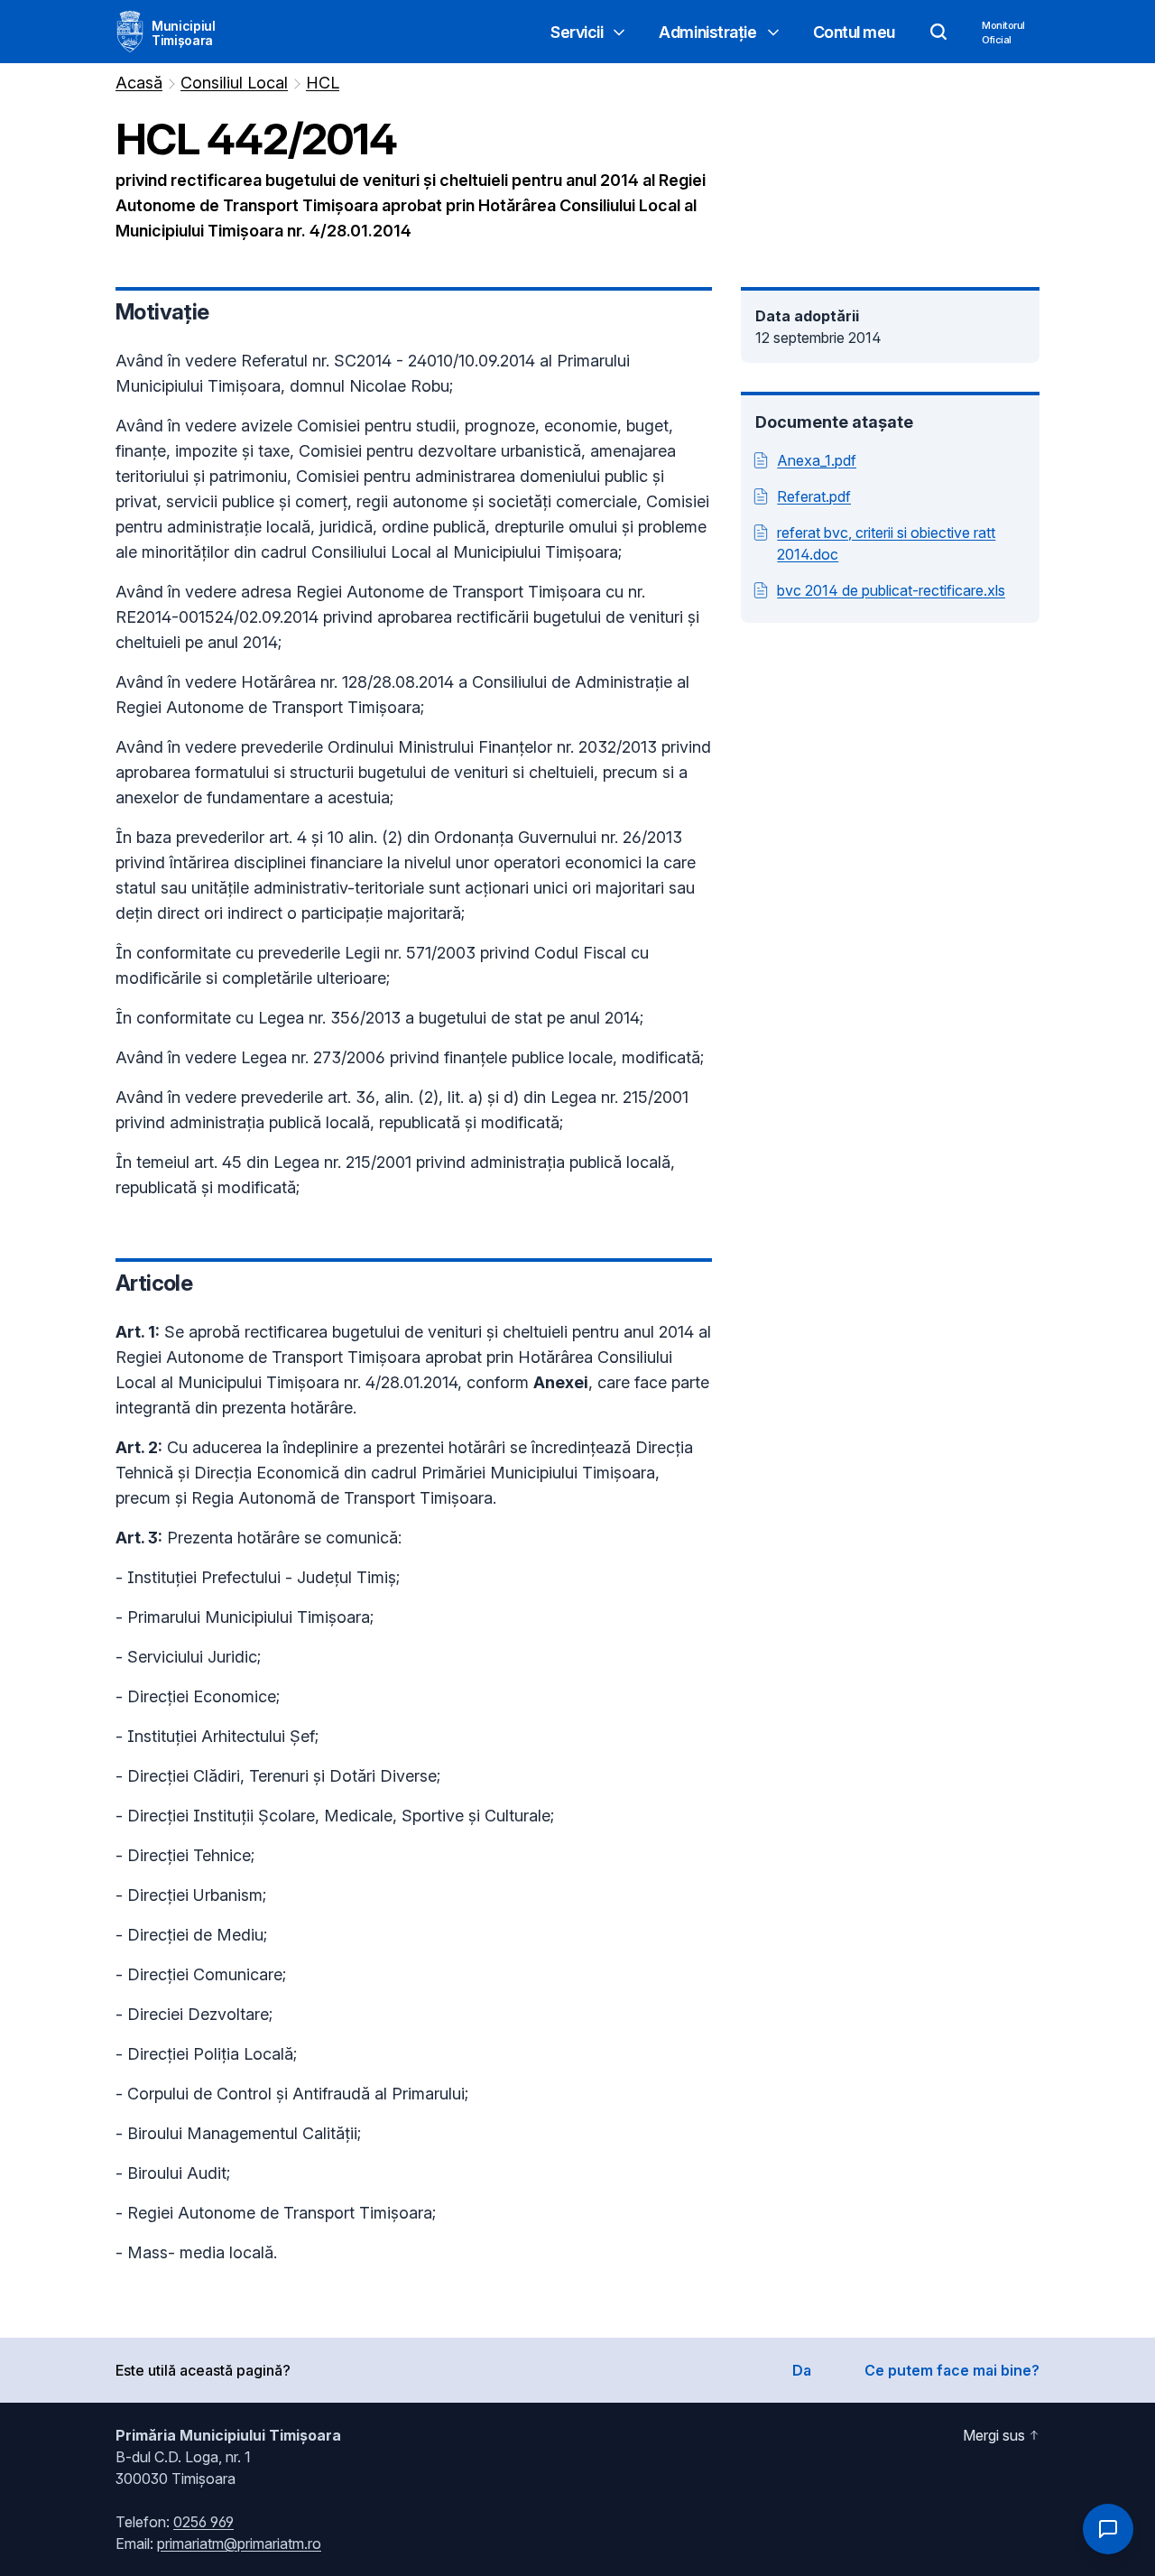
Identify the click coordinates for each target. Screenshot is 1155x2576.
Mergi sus (994, 2435)
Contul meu (855, 32)
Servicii (577, 32)
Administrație (707, 32)
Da (802, 2370)
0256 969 (203, 2522)
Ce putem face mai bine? (952, 2370)
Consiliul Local (234, 83)
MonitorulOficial (1003, 32)
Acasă (139, 83)
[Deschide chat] (1108, 2529)
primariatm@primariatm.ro (239, 2544)
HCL (323, 83)
